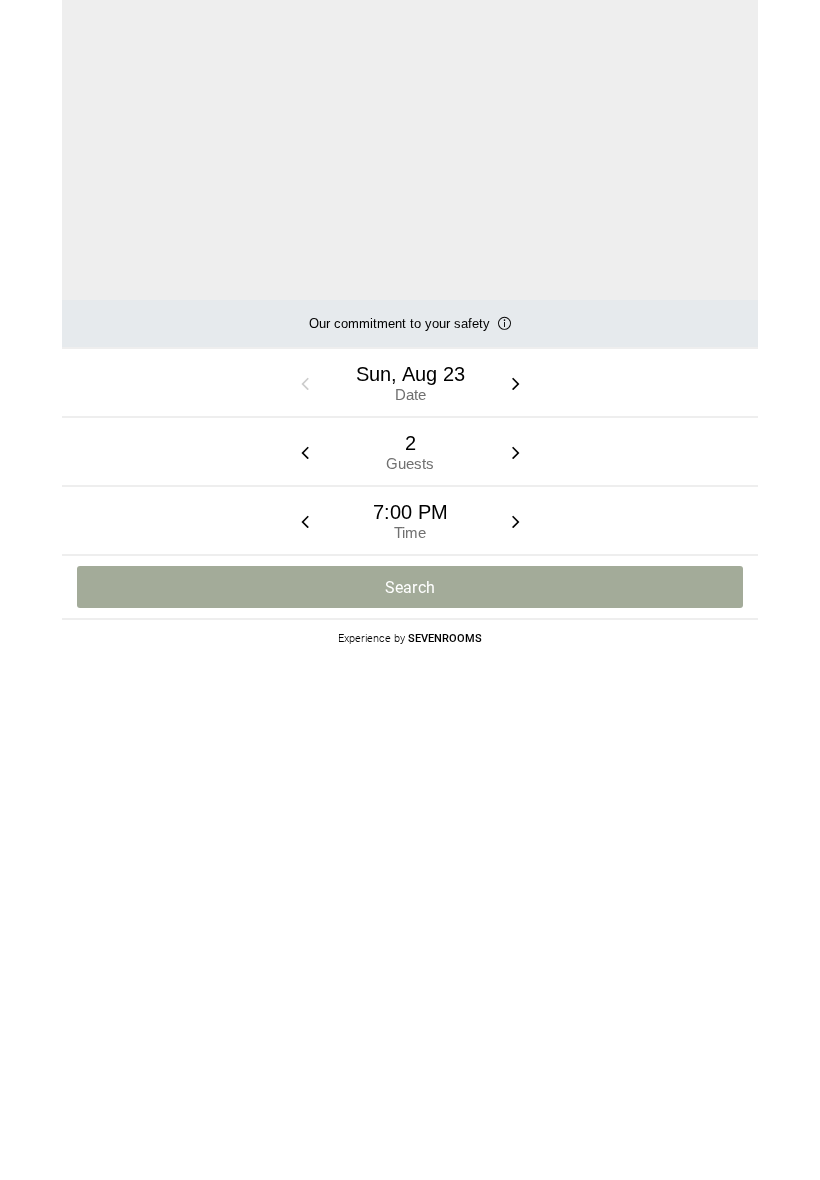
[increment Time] (516, 521)
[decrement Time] (305, 521)
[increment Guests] (516, 452)
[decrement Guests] (305, 452)
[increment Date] (516, 383)
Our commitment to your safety (399, 331)
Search (410, 587)
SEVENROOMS (445, 637)
